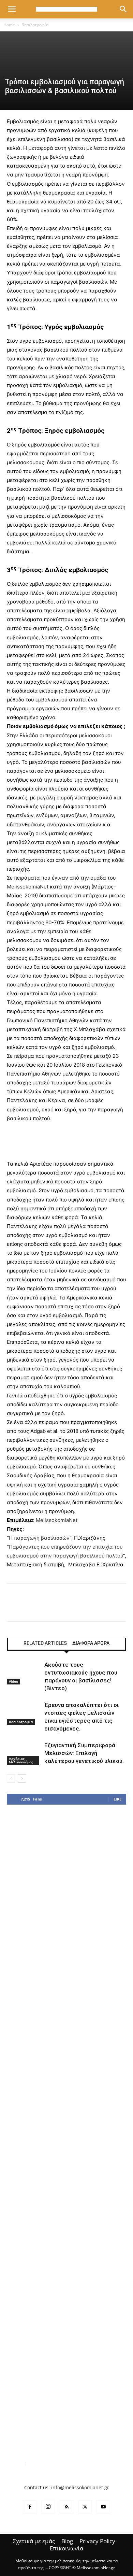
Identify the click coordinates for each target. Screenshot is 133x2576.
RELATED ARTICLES (45, 1643)
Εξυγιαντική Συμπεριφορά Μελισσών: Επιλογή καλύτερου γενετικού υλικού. (84, 1753)
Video (13, 1681)
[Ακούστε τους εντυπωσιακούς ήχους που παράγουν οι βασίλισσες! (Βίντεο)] (24, 1673)
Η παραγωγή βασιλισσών (39, 1538)
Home (9, 25)
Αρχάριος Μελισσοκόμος (21, 1760)
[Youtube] (103, 2507)
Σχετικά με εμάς (34, 2541)
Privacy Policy (97, 2541)
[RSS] (66, 2507)
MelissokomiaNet (28, 887)
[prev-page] (11, 1778)
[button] (12, 9)
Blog (67, 2541)
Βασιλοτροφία (35, 25)
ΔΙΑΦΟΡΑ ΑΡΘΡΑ (91, 1643)
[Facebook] (30, 2507)
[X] (85, 2507)
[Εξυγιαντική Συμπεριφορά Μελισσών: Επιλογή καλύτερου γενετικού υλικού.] (24, 1753)
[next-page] (22, 1778)
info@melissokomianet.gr (80, 2487)
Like (117, 1799)
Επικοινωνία (66, 2548)
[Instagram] (48, 2507)
